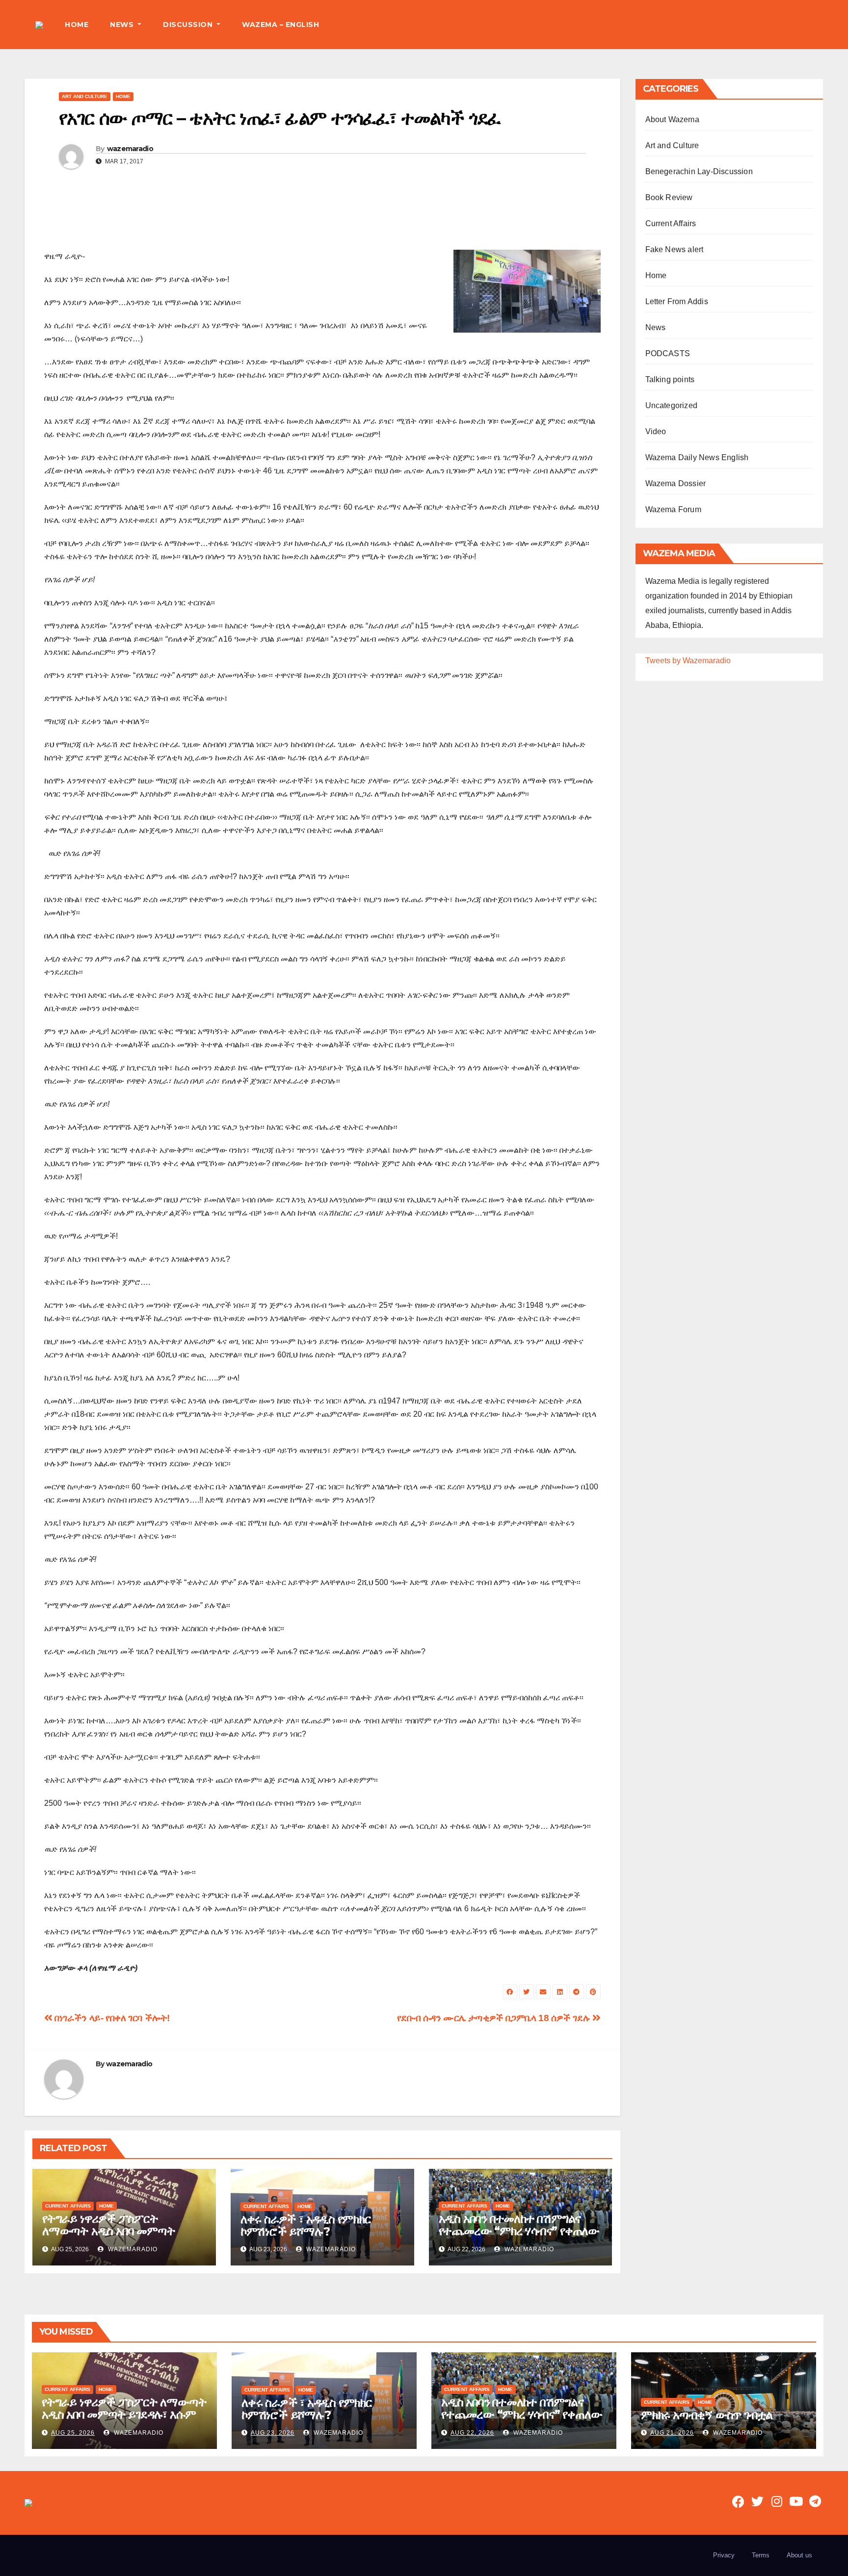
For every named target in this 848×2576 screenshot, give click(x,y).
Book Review (669, 197)
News (656, 327)
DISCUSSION (189, 25)
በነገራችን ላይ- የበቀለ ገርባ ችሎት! (111, 2018)
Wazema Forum (673, 509)
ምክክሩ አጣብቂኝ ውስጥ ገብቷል (707, 2415)
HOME (77, 25)
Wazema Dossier (676, 483)
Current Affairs (68, 2206)
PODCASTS (668, 353)
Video (656, 431)
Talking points (670, 379)
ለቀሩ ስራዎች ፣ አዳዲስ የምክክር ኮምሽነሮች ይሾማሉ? (306, 2225)
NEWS (123, 25)
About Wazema (672, 119)
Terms (761, 2555)
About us (799, 2555)
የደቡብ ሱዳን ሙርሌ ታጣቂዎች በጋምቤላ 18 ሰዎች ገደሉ (495, 2018)
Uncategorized (672, 405)
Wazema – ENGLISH (280, 25)
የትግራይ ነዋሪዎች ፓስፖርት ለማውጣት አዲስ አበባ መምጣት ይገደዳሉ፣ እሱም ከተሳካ (108, 2231)
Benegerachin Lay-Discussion (699, 171)
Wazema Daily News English (697, 457)
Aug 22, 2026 (472, 2433)
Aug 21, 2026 (672, 2433)
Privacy (724, 2555)
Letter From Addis (677, 301)
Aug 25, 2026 (73, 2433)
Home (123, 96)
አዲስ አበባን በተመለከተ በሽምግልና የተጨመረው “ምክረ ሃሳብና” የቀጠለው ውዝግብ (519, 2231)
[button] (816, 24)
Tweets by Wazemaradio (688, 661)
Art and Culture (85, 96)
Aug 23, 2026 (273, 2433)
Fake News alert (675, 249)
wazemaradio (130, 149)
